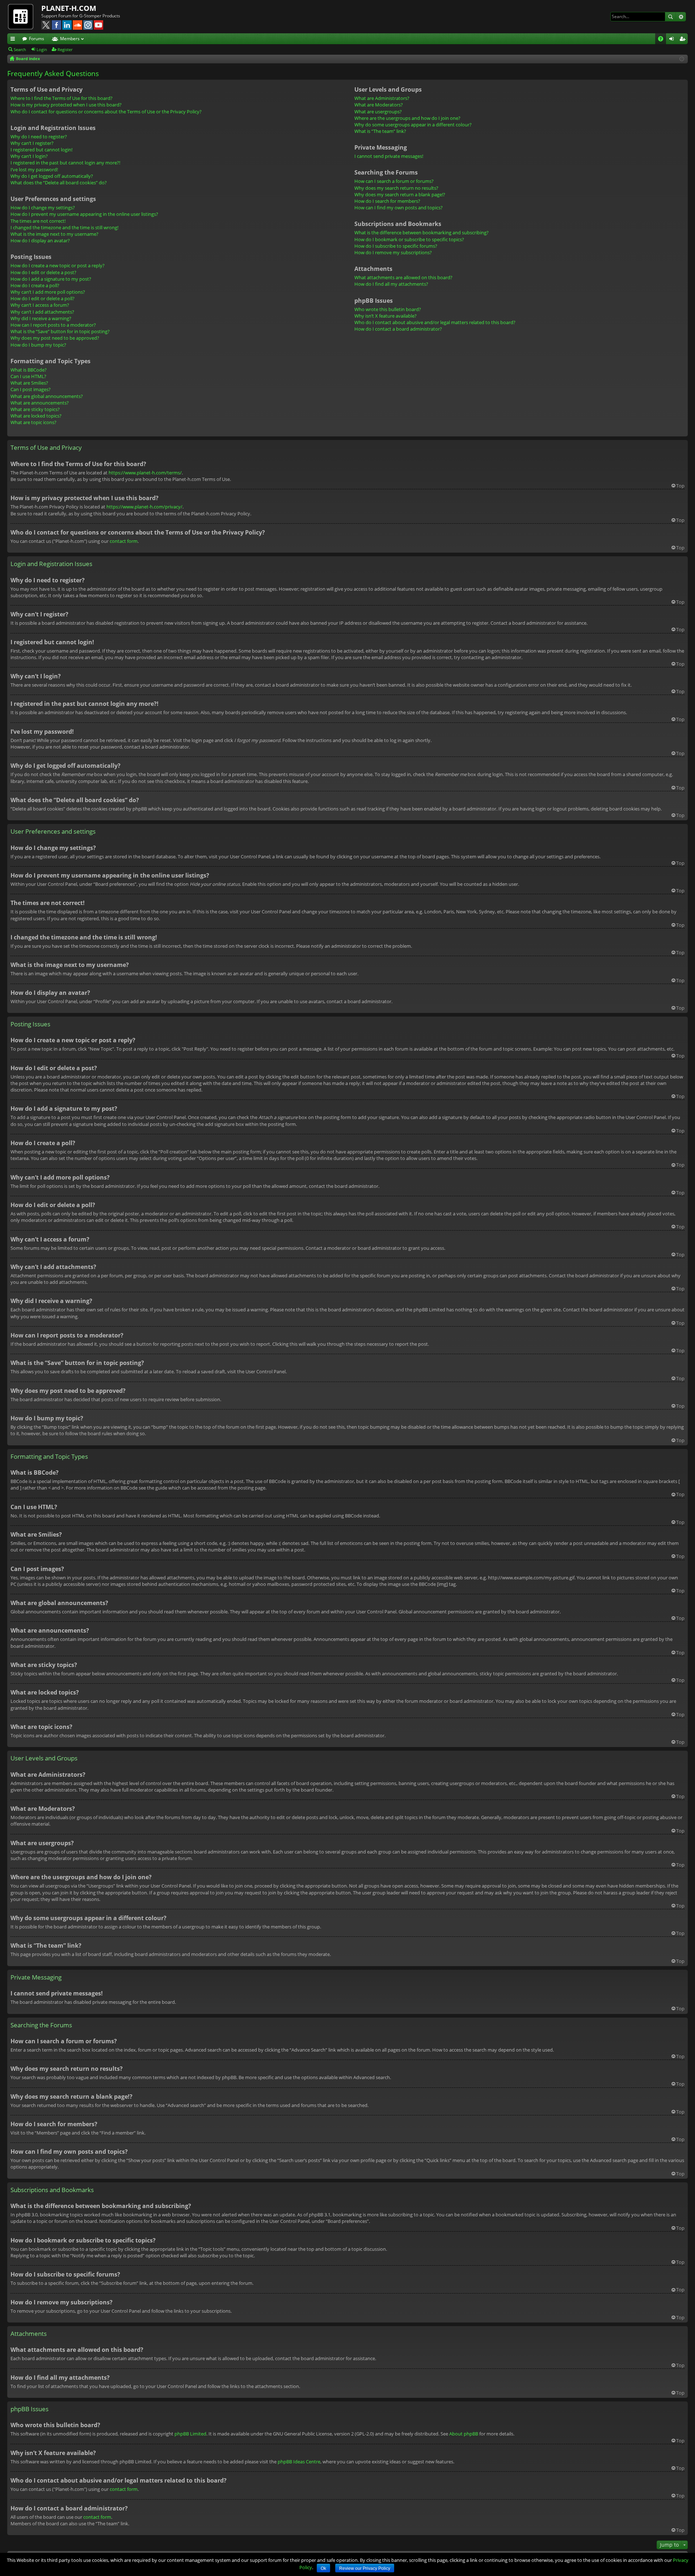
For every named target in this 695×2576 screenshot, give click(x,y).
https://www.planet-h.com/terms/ (145, 473)
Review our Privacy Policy (365, 2568)
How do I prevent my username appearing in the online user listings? (84, 214)
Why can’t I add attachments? (42, 312)
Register (65, 49)
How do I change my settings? (43, 208)
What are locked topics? (36, 416)
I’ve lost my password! (34, 169)
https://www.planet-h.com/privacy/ (144, 507)
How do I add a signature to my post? (51, 279)
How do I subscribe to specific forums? (396, 246)
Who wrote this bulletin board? (388, 309)
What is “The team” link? (380, 131)
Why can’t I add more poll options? (48, 292)
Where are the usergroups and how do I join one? (407, 118)
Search (670, 17)
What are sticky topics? (35, 409)
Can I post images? (31, 389)
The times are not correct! (38, 221)
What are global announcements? (47, 396)
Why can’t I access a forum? (40, 305)
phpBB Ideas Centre (299, 2462)
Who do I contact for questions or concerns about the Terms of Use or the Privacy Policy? (106, 112)
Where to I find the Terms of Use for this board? (62, 98)
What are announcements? (40, 403)
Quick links (14, 40)
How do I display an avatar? (40, 240)
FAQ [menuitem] (663, 40)
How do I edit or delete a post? (43, 272)
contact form (124, 541)
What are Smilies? (29, 383)
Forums (37, 39)
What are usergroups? (378, 112)
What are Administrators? (382, 98)
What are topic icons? (33, 422)
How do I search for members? (387, 201)
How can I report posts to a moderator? (53, 325)
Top (680, 486)
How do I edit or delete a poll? (43, 298)
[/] (24, 16)
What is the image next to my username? (54, 234)
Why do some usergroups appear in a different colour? (413, 125)
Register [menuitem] (684, 40)
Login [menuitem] (673, 40)
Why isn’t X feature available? (386, 316)
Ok (323, 2568)
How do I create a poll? (35, 285)
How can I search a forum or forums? (394, 181)
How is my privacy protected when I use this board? (66, 105)
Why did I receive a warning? (41, 318)
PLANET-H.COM (69, 8)
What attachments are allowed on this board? (403, 277)
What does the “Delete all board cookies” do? (59, 183)
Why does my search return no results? (396, 188)
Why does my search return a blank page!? (400, 194)
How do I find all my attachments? (391, 284)
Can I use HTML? (28, 376)
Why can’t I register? (32, 143)
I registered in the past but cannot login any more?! (65, 163)
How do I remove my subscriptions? (393, 252)
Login (42, 49)
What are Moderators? (379, 105)
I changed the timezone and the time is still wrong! (64, 227)
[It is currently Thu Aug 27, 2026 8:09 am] (682, 59)
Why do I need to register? (39, 137)
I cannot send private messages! (389, 156)
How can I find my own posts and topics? (399, 208)
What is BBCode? (29, 370)
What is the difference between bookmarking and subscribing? (422, 233)
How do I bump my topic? (38, 345)
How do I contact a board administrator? (398, 329)
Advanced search (681, 17)
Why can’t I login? (29, 156)
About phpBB (464, 2434)
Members (70, 39)
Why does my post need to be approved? (55, 338)
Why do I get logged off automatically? (52, 176)
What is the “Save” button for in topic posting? (60, 331)
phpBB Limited (190, 2434)
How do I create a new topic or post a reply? (58, 265)
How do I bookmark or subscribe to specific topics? (409, 239)
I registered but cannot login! (41, 150)
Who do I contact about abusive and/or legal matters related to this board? (435, 322)
